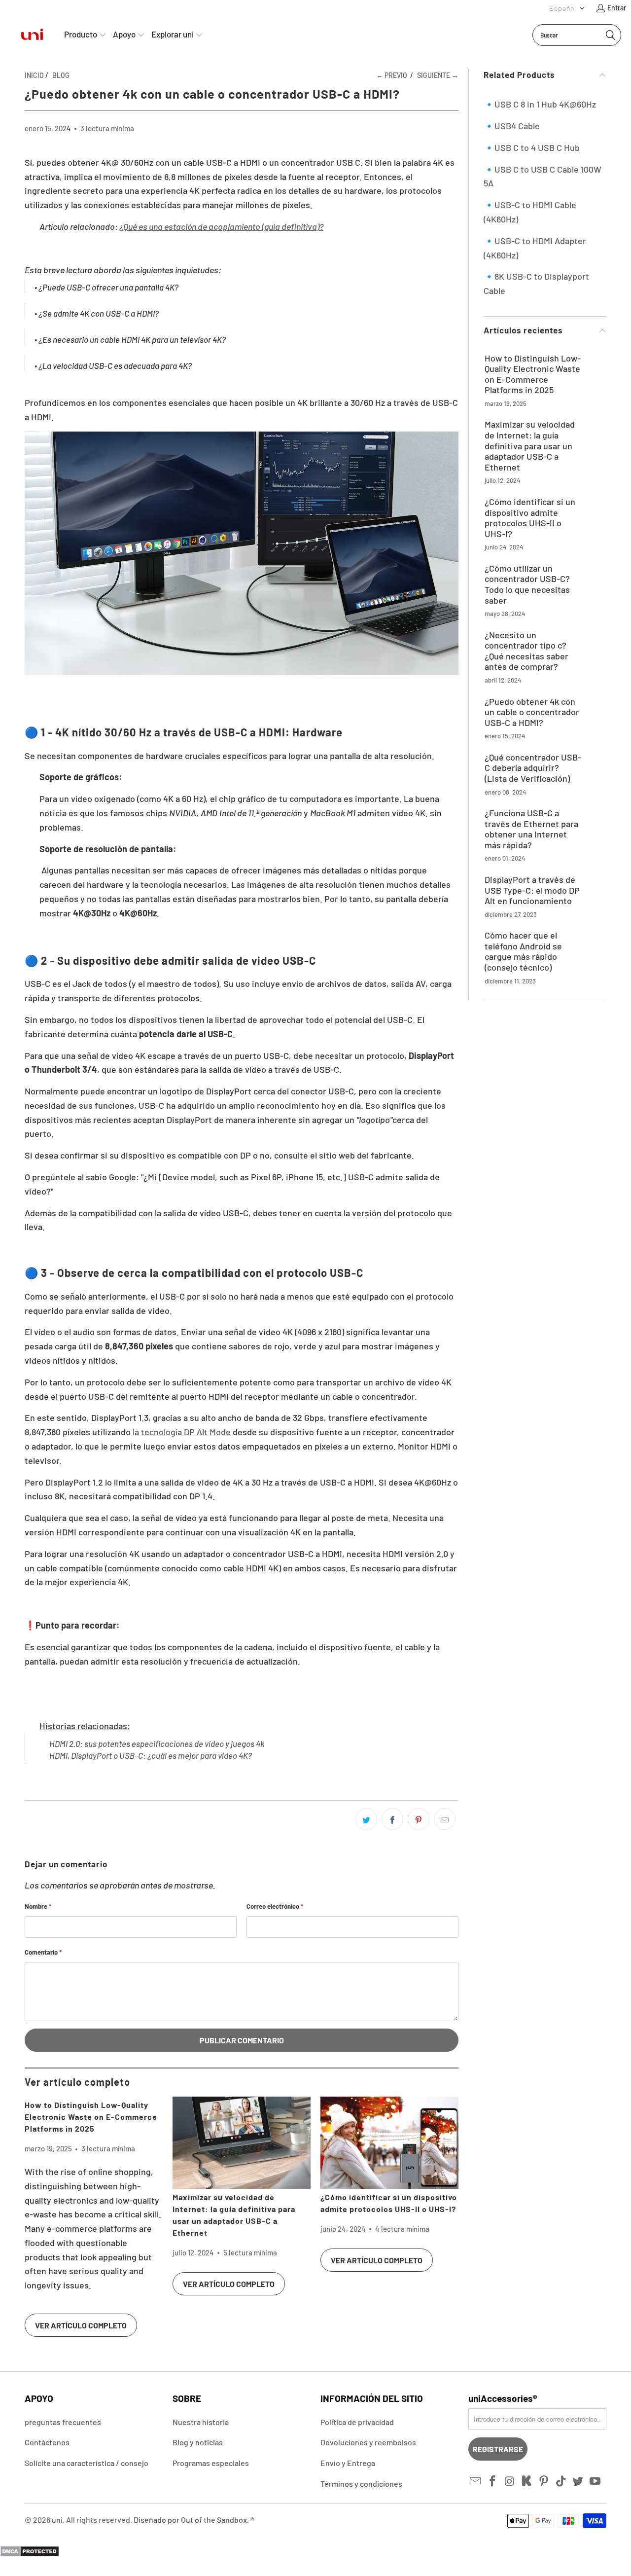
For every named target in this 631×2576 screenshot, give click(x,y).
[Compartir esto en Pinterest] (419, 1819)
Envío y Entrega (348, 2463)
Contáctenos (47, 2442)
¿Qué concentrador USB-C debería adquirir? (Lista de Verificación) (533, 768)
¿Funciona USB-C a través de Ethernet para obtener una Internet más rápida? (531, 829)
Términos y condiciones (361, 2484)
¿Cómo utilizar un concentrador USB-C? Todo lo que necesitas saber (527, 584)
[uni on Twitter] (578, 2481)
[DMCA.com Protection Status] (30, 2554)
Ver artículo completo (81, 2325)
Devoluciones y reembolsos (368, 2442)
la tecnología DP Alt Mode (182, 1432)
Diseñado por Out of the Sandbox (190, 2520)
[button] (567, 8)
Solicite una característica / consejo (87, 2463)
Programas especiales (211, 2463)
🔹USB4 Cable (512, 126)
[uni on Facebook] (493, 2481)
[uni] (32, 35)
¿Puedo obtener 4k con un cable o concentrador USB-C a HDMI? (532, 712)
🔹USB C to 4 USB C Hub (532, 147)
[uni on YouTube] (596, 2481)
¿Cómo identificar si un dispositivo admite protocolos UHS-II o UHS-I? (530, 518)
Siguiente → (438, 75)
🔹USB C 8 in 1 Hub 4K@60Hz (540, 104)
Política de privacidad (357, 2422)
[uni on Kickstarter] (527, 2481)
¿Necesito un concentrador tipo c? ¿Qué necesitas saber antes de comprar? (526, 651)
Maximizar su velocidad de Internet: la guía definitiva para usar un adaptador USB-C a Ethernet (530, 446)
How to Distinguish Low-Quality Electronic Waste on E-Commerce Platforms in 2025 (91, 2117)
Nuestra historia (201, 2422)
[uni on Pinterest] (544, 2481)
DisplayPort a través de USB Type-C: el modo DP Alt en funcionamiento (532, 890)
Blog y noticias (198, 2442)
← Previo (392, 75)
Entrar (617, 8)
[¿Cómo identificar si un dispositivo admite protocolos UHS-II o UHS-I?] (389, 2143)
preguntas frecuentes (63, 2422)
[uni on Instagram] (510, 2481)
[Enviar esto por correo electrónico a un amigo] (445, 1819)
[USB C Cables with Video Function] (242, 672)
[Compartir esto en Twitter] (366, 1819)
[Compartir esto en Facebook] (392, 1819)
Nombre (38, 1906)
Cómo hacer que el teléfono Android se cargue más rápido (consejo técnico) (523, 951)
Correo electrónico (275, 1906)
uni (57, 2520)
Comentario (43, 1952)
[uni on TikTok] (561, 2481)
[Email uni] (476, 2481)
